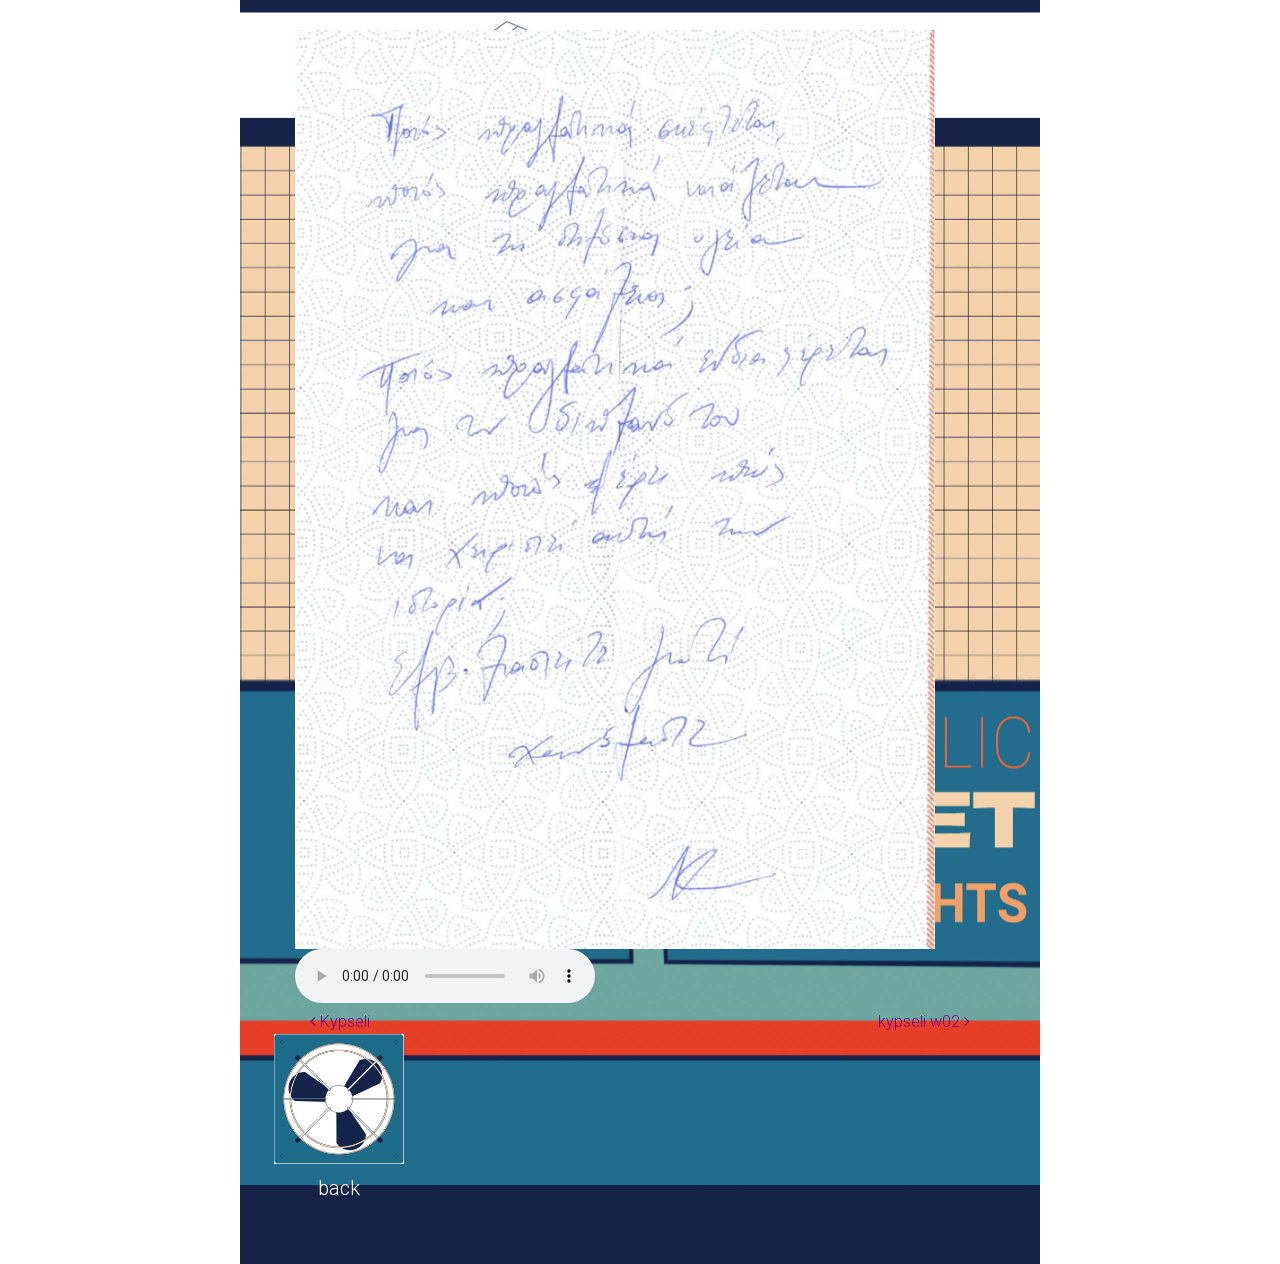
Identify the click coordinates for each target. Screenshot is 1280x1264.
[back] (339, 1099)
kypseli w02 (921, 1021)
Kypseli (343, 1021)
